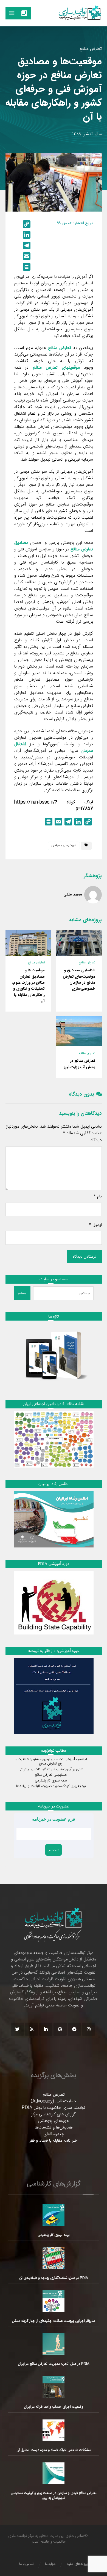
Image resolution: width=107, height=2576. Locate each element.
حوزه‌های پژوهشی (54, 2121)
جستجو (22, 1293)
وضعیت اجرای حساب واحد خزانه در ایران (54, 2407)
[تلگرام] (74, 2029)
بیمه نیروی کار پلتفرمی (51, 1781)
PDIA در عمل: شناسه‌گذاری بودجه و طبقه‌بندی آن (54, 2278)
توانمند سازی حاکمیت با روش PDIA (54, 2108)
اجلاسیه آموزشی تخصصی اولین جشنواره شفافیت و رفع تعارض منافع (51, 1761)
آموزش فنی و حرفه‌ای (64, 846)
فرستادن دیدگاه (85, 1257)
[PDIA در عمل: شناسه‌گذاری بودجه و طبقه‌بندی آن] (54, 2258)
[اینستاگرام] (89, 2029)
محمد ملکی (73, 894)
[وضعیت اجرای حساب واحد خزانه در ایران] (54, 2387)
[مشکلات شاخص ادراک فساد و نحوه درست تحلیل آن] (54, 2430)
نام (98, 1197)
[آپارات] (60, 2029)
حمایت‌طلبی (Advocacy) (54, 2101)
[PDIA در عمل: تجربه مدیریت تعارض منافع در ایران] (54, 2344)
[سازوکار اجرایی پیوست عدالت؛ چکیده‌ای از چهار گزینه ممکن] (54, 2301)
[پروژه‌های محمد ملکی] (93, 895)
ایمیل (95, 1225)
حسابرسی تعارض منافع (51, 1775)
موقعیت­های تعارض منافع (56, 368)
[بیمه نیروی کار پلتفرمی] (54, 2215)
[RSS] (32, 2029)
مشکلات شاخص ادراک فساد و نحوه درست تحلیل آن (54, 2450)
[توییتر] (17, 2029)
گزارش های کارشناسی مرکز (54, 2114)
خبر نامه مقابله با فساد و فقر (54, 2141)
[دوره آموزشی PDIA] (54, 1603)
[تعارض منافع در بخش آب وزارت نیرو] (79, 1031)
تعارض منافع (91, 49)
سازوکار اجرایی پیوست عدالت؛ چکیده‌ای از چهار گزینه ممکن (54, 2321)
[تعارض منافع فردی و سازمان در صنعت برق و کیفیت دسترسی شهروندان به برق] (54, 2473)
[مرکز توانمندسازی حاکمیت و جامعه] (80, 13)
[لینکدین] (46, 2029)
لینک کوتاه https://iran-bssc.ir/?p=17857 (54, 806)
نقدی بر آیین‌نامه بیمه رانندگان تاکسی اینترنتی (51, 1769)
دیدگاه (96, 1140)
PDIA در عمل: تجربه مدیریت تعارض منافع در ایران (54, 2364)
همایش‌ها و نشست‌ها (54, 2128)
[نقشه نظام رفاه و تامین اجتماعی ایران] (54, 1439)
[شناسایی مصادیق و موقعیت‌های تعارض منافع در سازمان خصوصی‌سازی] (79, 943)
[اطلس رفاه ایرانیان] (54, 1519)
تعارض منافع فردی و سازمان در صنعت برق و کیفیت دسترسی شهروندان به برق (54, 2496)
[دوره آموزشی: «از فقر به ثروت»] (54, 1696)
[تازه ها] (54, 1355)
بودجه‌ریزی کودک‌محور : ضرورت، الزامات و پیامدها (51, 1786)
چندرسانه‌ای (54, 2134)
